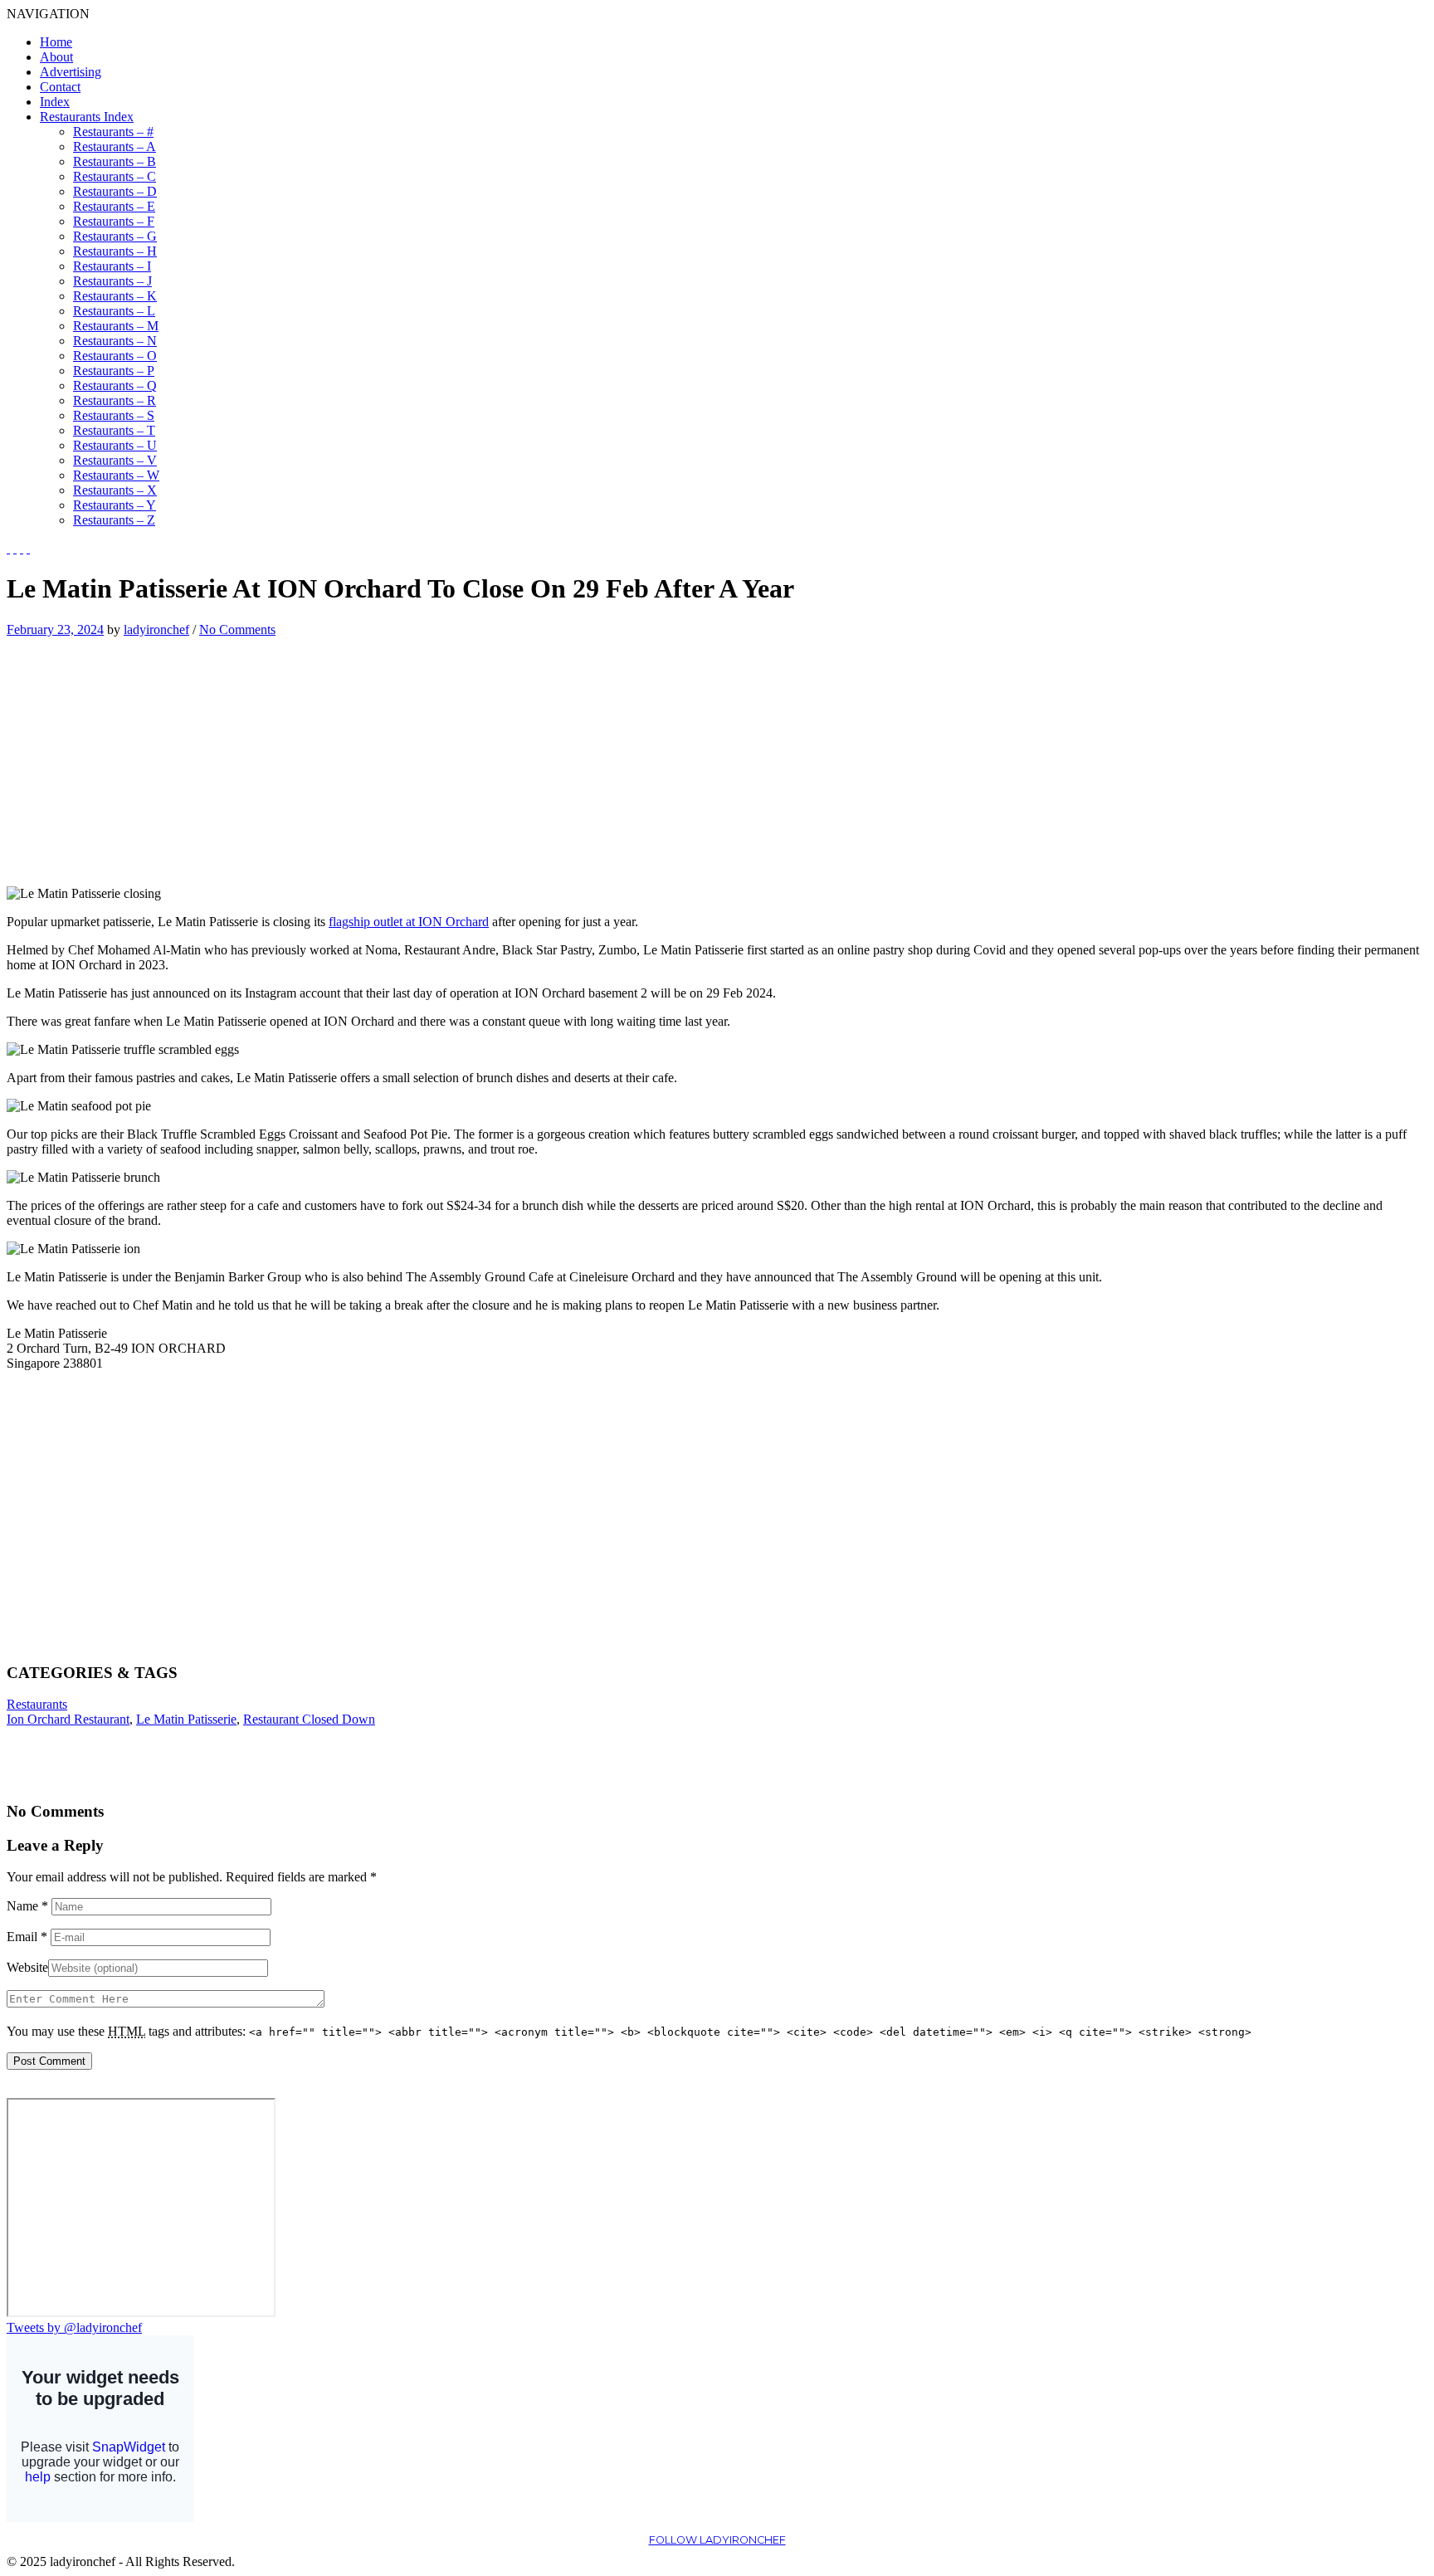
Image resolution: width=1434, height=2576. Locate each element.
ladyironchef (156, 629)
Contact (60, 87)
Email (27, 1937)
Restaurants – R (115, 400)
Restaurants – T (114, 430)
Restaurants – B (115, 161)
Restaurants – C (115, 176)
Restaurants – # (113, 132)
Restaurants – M (116, 326)
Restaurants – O (115, 356)
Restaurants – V (115, 460)
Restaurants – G (115, 236)
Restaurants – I (112, 266)
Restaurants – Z (114, 520)
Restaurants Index (87, 117)
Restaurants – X (115, 490)
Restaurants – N (115, 341)
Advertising (71, 72)
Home (56, 42)
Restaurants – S (114, 415)
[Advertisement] (146, 754)
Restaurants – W (116, 475)
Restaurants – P (114, 371)
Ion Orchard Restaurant (68, 1719)
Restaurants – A (115, 146)
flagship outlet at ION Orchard (409, 922)
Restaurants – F (114, 221)
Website (27, 1967)
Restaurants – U (115, 445)
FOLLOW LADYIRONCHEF (717, 2540)
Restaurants (37, 1704)
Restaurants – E (114, 206)
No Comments (237, 629)
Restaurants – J (112, 281)
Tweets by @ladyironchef (74, 2327)
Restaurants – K (115, 296)
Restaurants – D (115, 191)
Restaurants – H (115, 251)
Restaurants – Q (115, 385)
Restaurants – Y (115, 505)
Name (27, 1906)
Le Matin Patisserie (186, 1719)
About (56, 57)
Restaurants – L (114, 311)
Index (55, 102)
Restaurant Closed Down (309, 1719)
